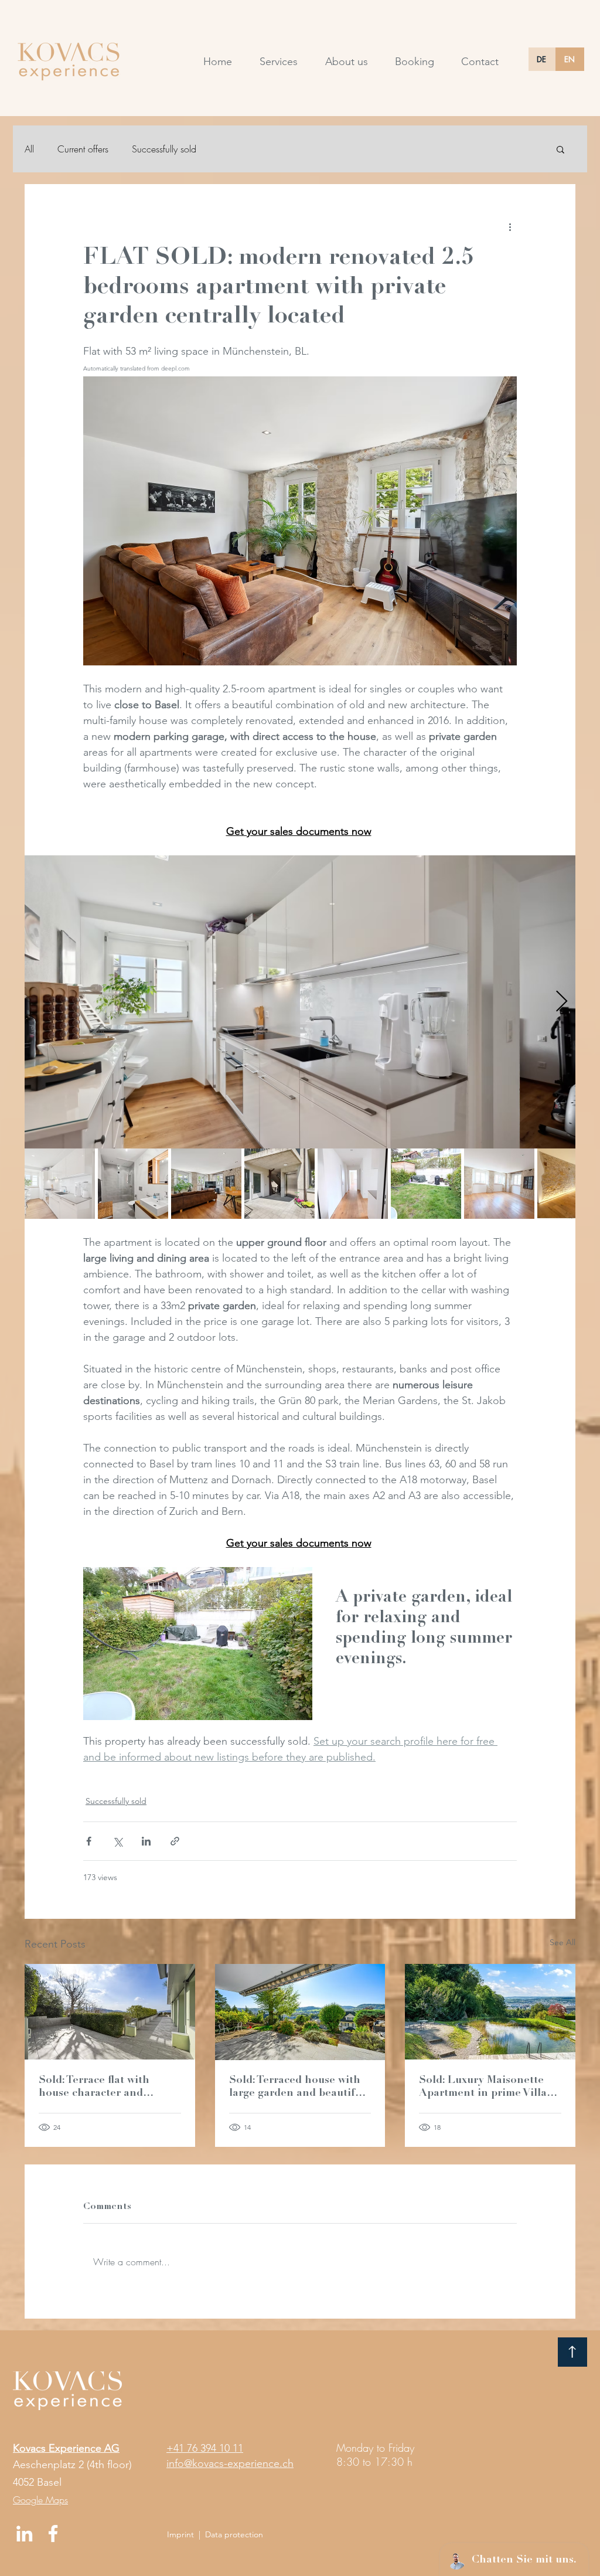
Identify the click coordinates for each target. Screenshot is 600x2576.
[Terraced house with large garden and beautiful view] (300, 2012)
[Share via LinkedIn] (146, 1841)
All (29, 149)
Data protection (234, 2534)
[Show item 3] (206, 1184)
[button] (560, 149)
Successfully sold (164, 149)
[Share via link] (175, 1841)
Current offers (83, 149)
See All (562, 1942)
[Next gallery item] (562, 1002)
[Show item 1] (60, 1184)
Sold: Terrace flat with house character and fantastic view (94, 2088)
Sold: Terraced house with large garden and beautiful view (297, 2088)
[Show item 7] (499, 1184)
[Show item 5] (353, 1184)
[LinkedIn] (24, 2533)
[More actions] (510, 226)
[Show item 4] (279, 1184)
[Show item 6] (426, 1184)
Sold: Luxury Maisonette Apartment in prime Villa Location (483, 2088)
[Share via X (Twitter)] (117, 1841)
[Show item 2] (133, 1184)
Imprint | (186, 2534)
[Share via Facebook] (89, 1841)
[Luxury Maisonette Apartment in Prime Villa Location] (490, 2012)
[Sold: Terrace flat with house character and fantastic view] (110, 2012)
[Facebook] (53, 2533)
